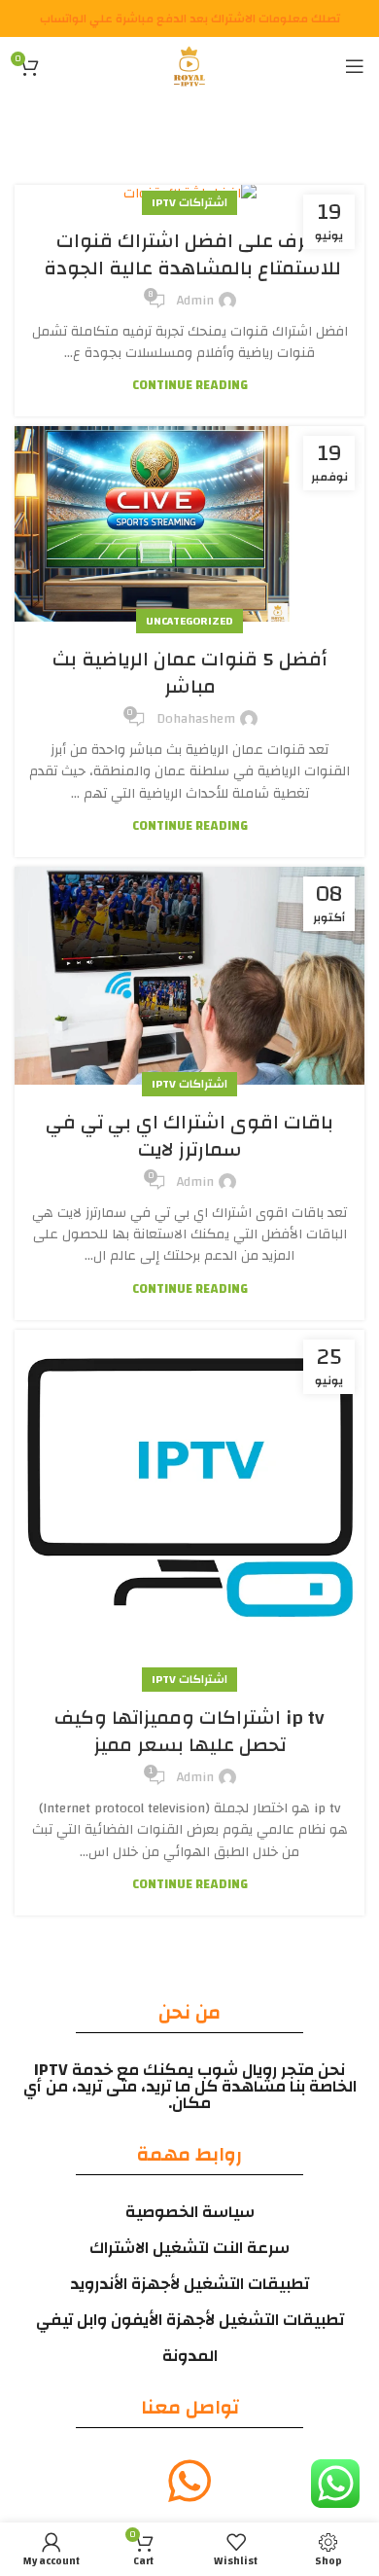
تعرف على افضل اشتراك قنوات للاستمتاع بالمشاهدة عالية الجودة (190, 254)
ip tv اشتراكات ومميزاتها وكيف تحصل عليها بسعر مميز (189, 1731)
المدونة (190, 2356)
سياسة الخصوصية (190, 2212)
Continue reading (190, 386)
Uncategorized (189, 621)
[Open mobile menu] (355, 66)
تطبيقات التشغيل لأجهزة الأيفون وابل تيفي (190, 2320)
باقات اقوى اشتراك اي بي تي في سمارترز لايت (189, 1136)
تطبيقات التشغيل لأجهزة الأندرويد (189, 2284)
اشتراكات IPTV (189, 202)
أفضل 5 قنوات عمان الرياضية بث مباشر (190, 673)
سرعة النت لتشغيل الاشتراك (189, 2248)
